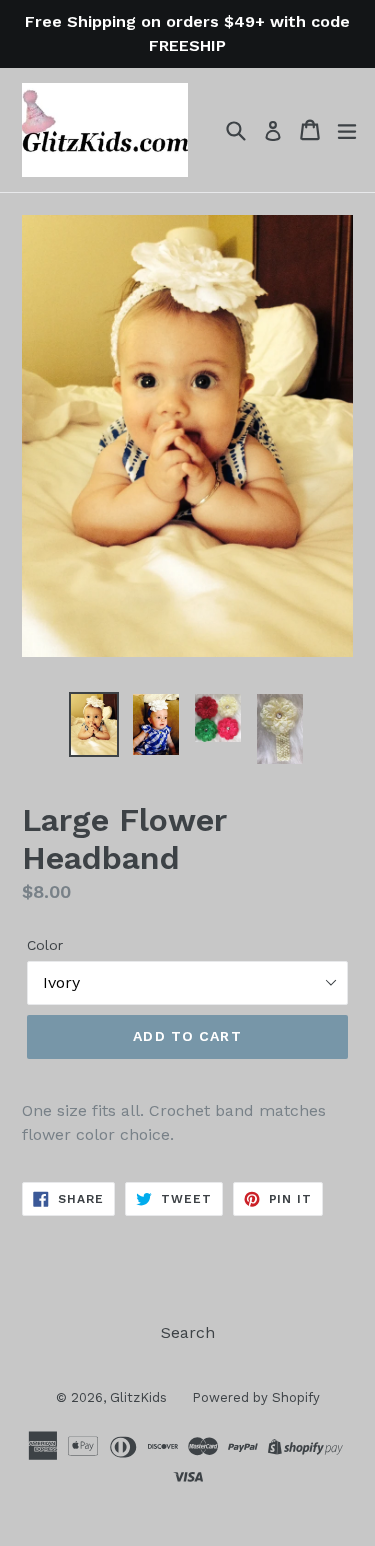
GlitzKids (138, 1397)
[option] (94, 724)
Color (45, 945)
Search (188, 1332)
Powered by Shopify (256, 1397)
